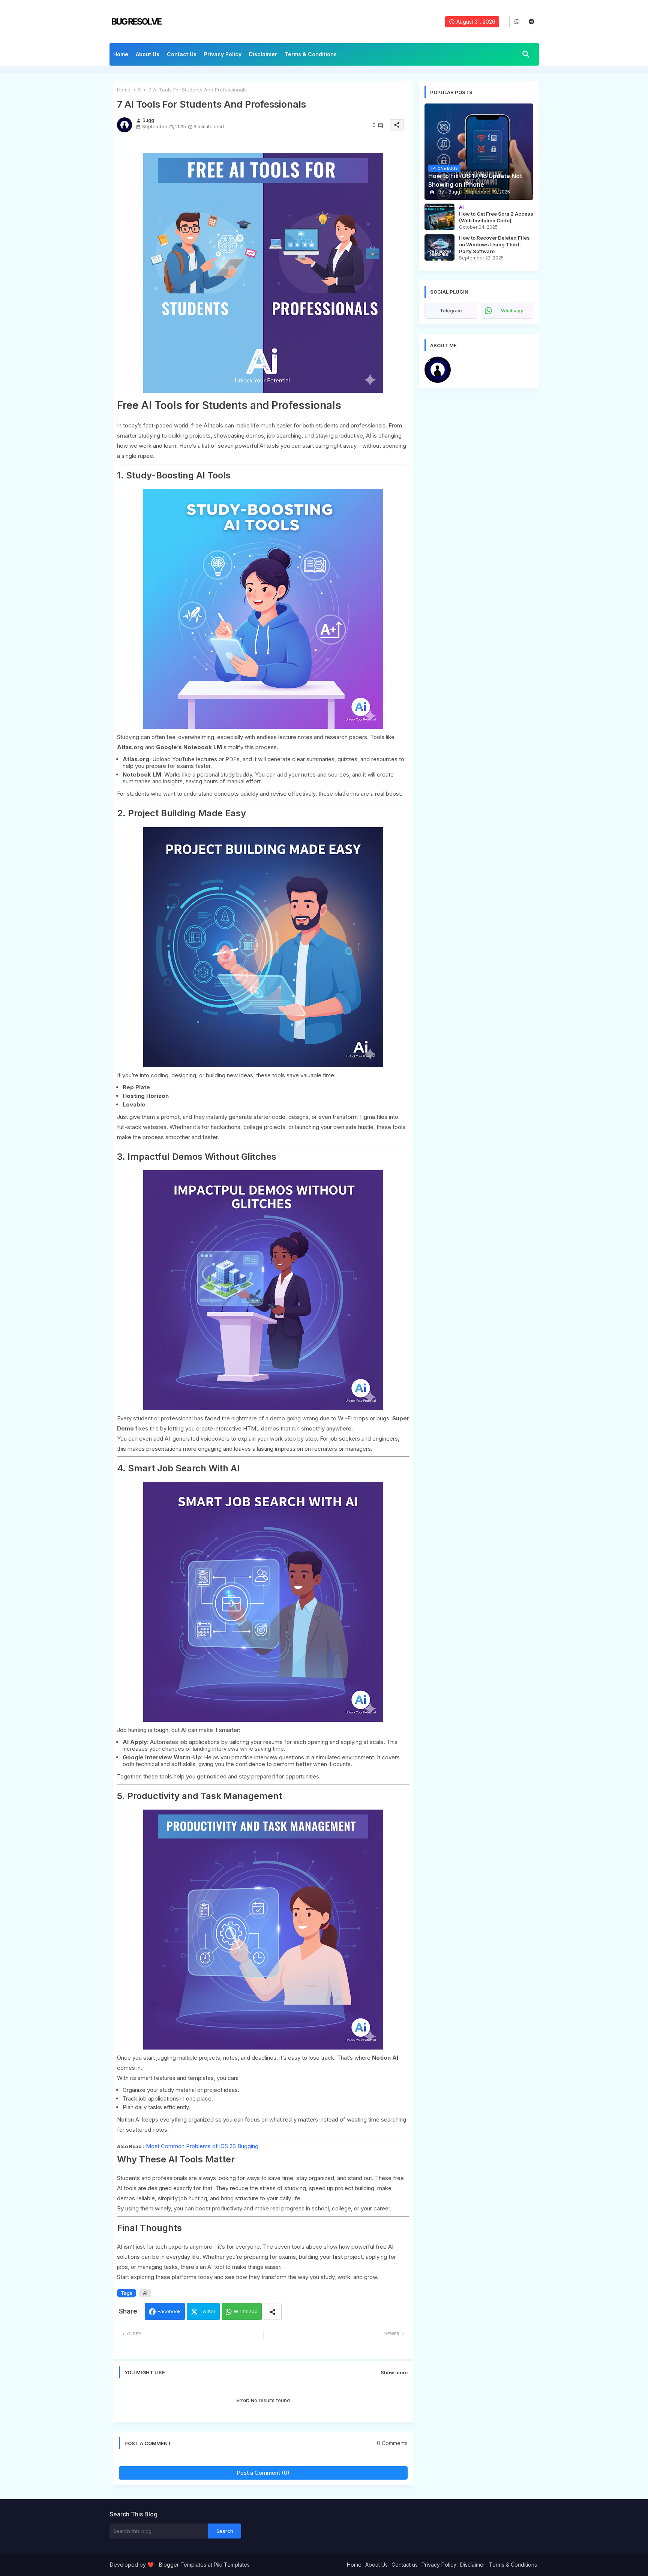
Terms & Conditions (311, 54)
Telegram (451, 311)
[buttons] (517, 22)
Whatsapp (246, 2311)
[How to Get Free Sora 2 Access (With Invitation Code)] (439, 217)
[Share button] (273, 2311)
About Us (148, 54)
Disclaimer (263, 54)
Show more (394, 2372)
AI (139, 90)
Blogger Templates (183, 2565)
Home (121, 54)
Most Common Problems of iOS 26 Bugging (202, 2146)
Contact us (405, 2565)
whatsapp (512, 311)
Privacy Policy (223, 54)
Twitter (208, 2311)
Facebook (169, 2311)
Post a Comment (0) (263, 2473)
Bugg (463, 360)
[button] (526, 54)
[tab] (121, 56)
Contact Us (182, 54)
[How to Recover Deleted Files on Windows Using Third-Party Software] (439, 247)
